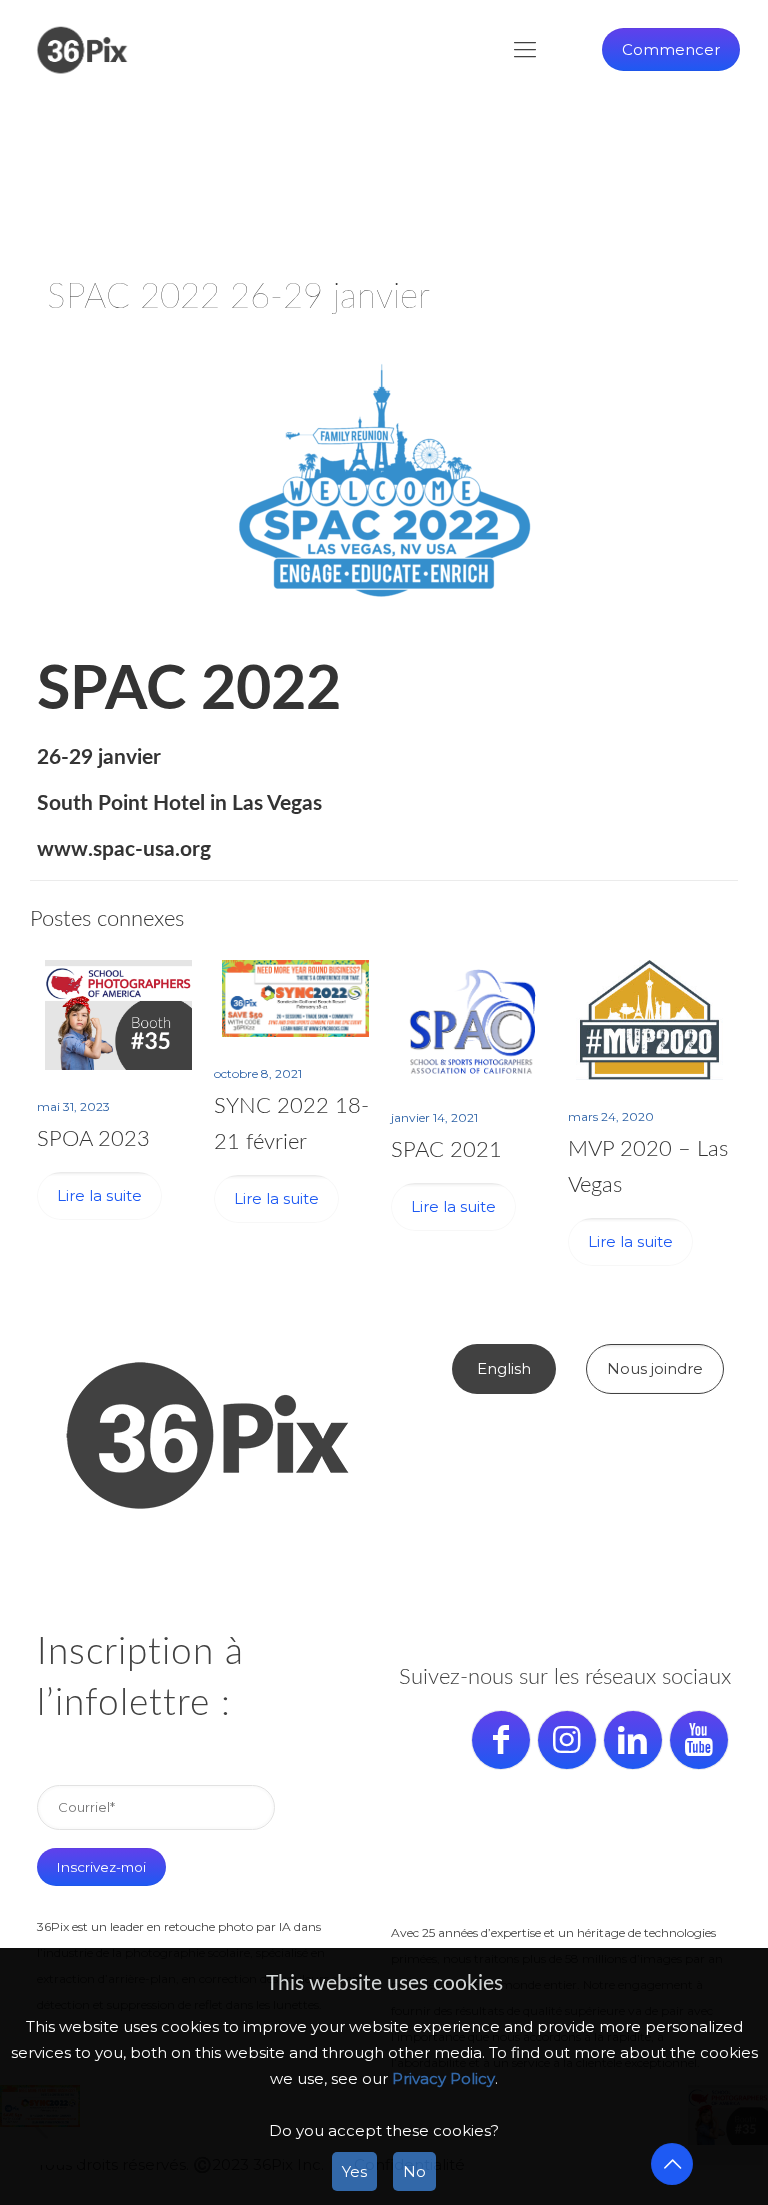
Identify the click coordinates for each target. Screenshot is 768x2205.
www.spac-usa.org (124, 849)
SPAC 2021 (446, 1150)
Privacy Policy (443, 2078)
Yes (354, 2171)
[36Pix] (82, 50)
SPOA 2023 (93, 1139)
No (414, 2171)
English (504, 1368)
